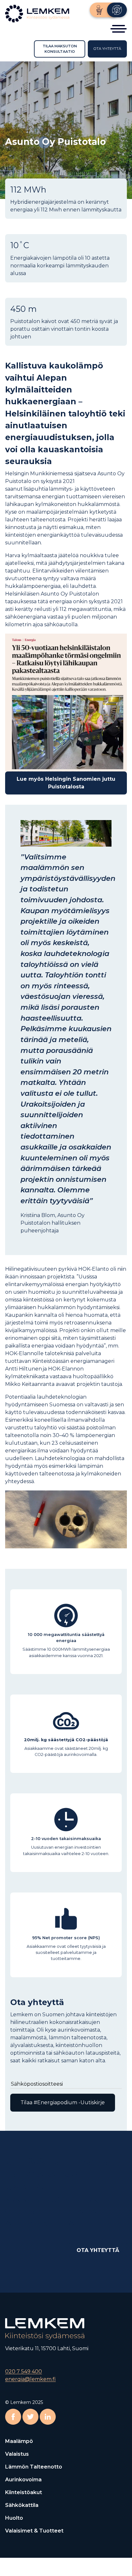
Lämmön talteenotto (34, 2467)
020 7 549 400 (24, 2371)
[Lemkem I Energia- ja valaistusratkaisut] (38, 13)
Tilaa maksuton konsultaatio (60, 49)
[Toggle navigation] (119, 29)
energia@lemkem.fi (30, 2379)
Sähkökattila (22, 2505)
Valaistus (17, 2454)
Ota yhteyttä (107, 49)
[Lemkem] (117, 10)
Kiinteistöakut (24, 2492)
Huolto (14, 2518)
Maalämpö (19, 2441)
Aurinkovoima (23, 2480)
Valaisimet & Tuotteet (34, 2531)
